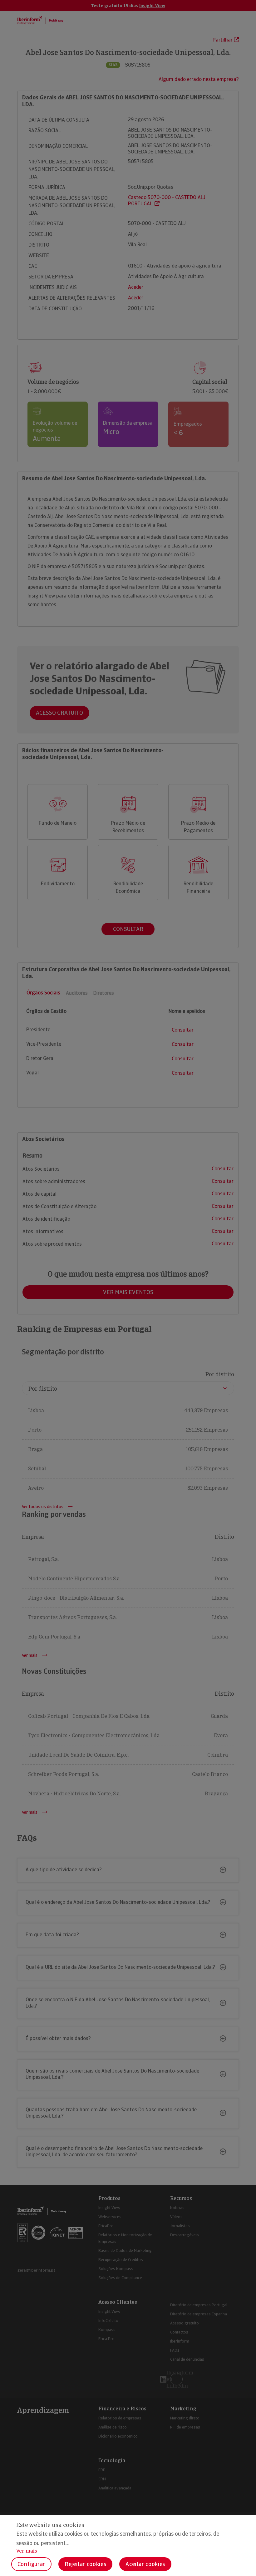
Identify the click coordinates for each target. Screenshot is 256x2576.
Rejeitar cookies (85, 2564)
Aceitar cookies (145, 2564)
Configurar (31, 2564)
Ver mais (27, 2551)
